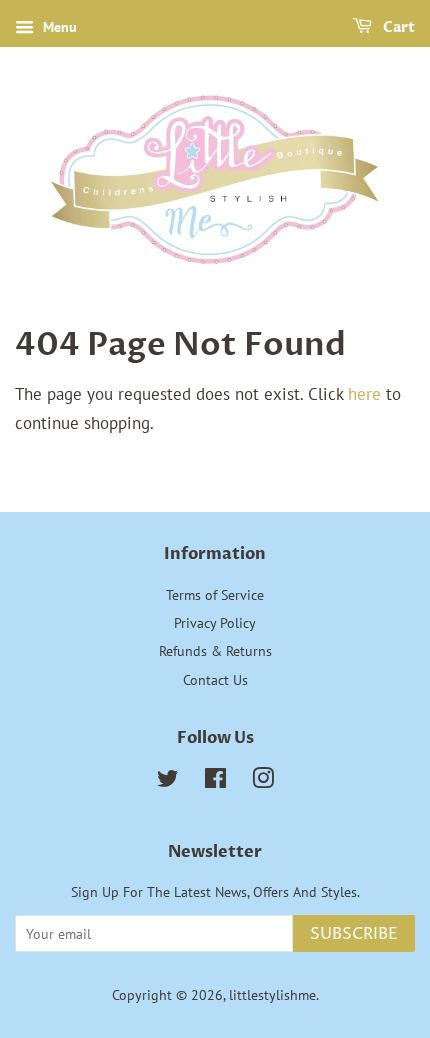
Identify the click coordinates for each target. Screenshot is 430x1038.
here (364, 394)
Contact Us (215, 679)
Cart (397, 27)
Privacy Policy (215, 622)
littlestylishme (272, 994)
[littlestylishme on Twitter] (168, 781)
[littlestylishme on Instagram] (263, 781)
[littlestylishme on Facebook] (215, 781)
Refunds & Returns (215, 650)
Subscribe (354, 934)
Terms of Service (215, 594)
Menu (58, 27)
